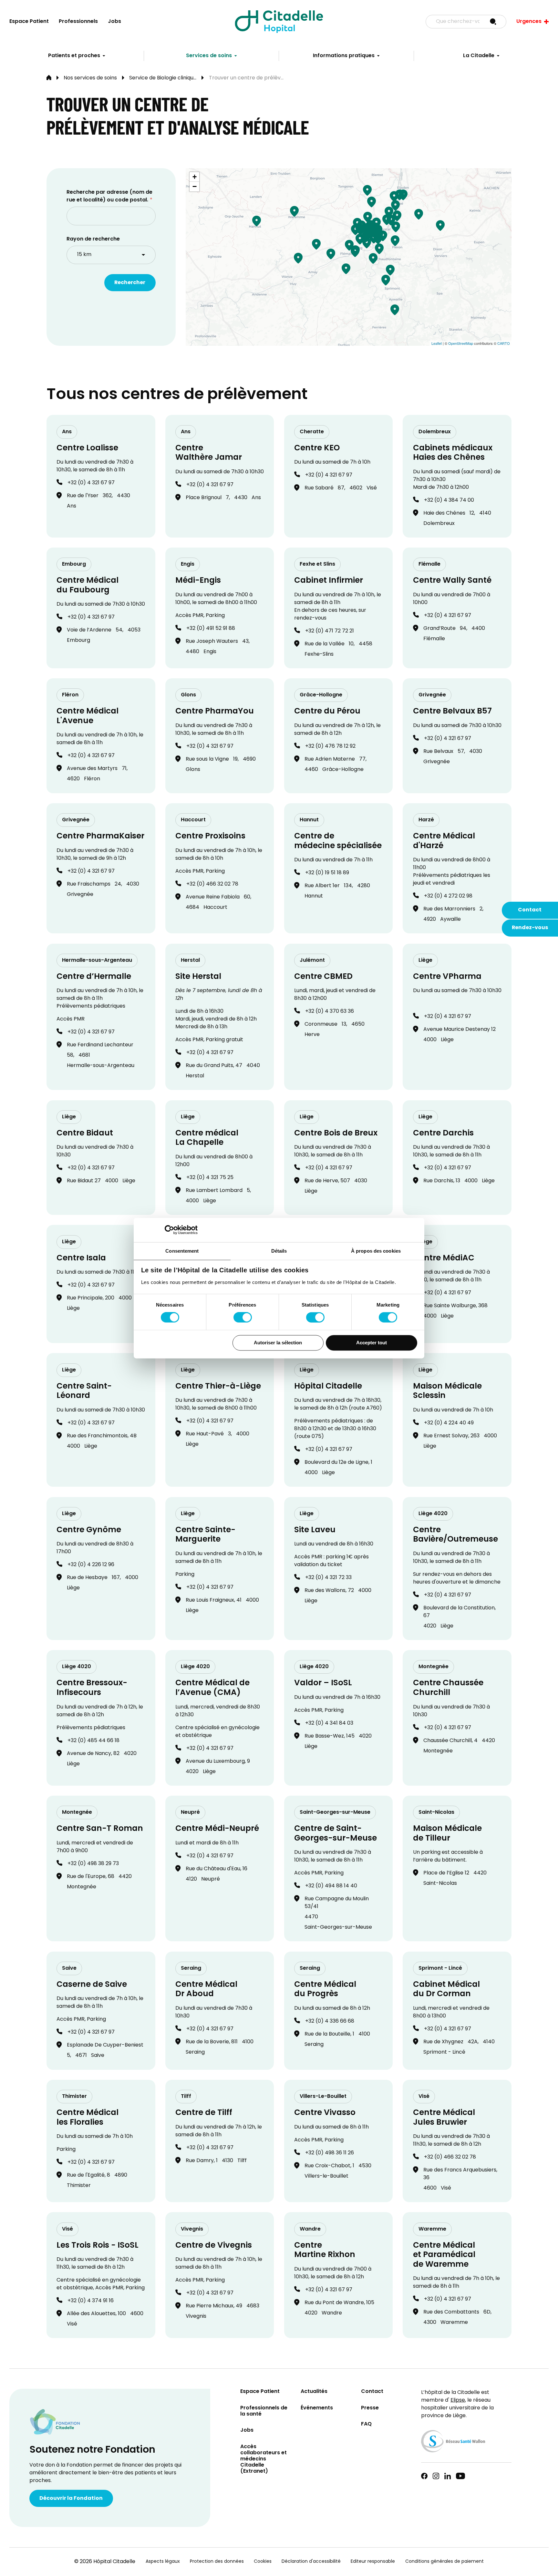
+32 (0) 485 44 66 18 (93, 1741)
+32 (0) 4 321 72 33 (328, 1578)
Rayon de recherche (93, 239)
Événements (317, 2408)
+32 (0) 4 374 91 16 (91, 2301)
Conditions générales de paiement (444, 2562)
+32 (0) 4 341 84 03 (329, 1723)
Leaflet (437, 343)
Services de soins (209, 56)
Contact (530, 910)
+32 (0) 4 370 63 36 (330, 1011)
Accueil (49, 78)
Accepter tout (372, 1343)
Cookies (263, 2562)
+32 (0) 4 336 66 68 (330, 2021)
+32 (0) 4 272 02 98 (448, 896)
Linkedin (448, 2476)
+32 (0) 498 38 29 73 (93, 1864)
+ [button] (195, 177)
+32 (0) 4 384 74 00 (449, 500)
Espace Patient (29, 22)
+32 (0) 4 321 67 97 (91, 483)
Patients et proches (74, 56)
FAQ (366, 2424)
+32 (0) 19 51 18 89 (327, 873)
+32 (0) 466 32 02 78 (212, 884)
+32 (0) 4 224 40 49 (449, 1423)
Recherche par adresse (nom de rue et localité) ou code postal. (109, 196)
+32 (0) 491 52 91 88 (211, 629)
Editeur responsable (373, 2562)
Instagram (436, 2476)
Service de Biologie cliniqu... (163, 78)
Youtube (460, 2476)
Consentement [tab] (182, 1251)
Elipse (458, 2400)
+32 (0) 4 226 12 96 (91, 1565)
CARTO (504, 343)
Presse (370, 2408)
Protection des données (217, 2562)
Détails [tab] (279, 1251)
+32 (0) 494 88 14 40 (331, 1886)
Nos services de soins (90, 78)
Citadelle (279, 22)
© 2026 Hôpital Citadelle (105, 2562)
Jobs (114, 22)
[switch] (243, 1318)
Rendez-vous (530, 928)
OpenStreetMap (461, 343)
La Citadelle (479, 56)
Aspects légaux (163, 2562)
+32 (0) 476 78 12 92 (330, 746)
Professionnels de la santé (264, 2411)
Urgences (529, 22)
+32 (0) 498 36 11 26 (330, 2153)
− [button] (195, 186)
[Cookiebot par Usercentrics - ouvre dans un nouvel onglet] (169, 1230)
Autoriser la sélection (278, 1343)
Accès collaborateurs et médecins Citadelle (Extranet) (263, 2459)
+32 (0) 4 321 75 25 (210, 1178)
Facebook (424, 2476)
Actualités (314, 2392)
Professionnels (78, 22)
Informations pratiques (344, 56)
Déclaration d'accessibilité (311, 2562)
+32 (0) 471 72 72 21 (330, 631)
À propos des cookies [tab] (376, 1251)
